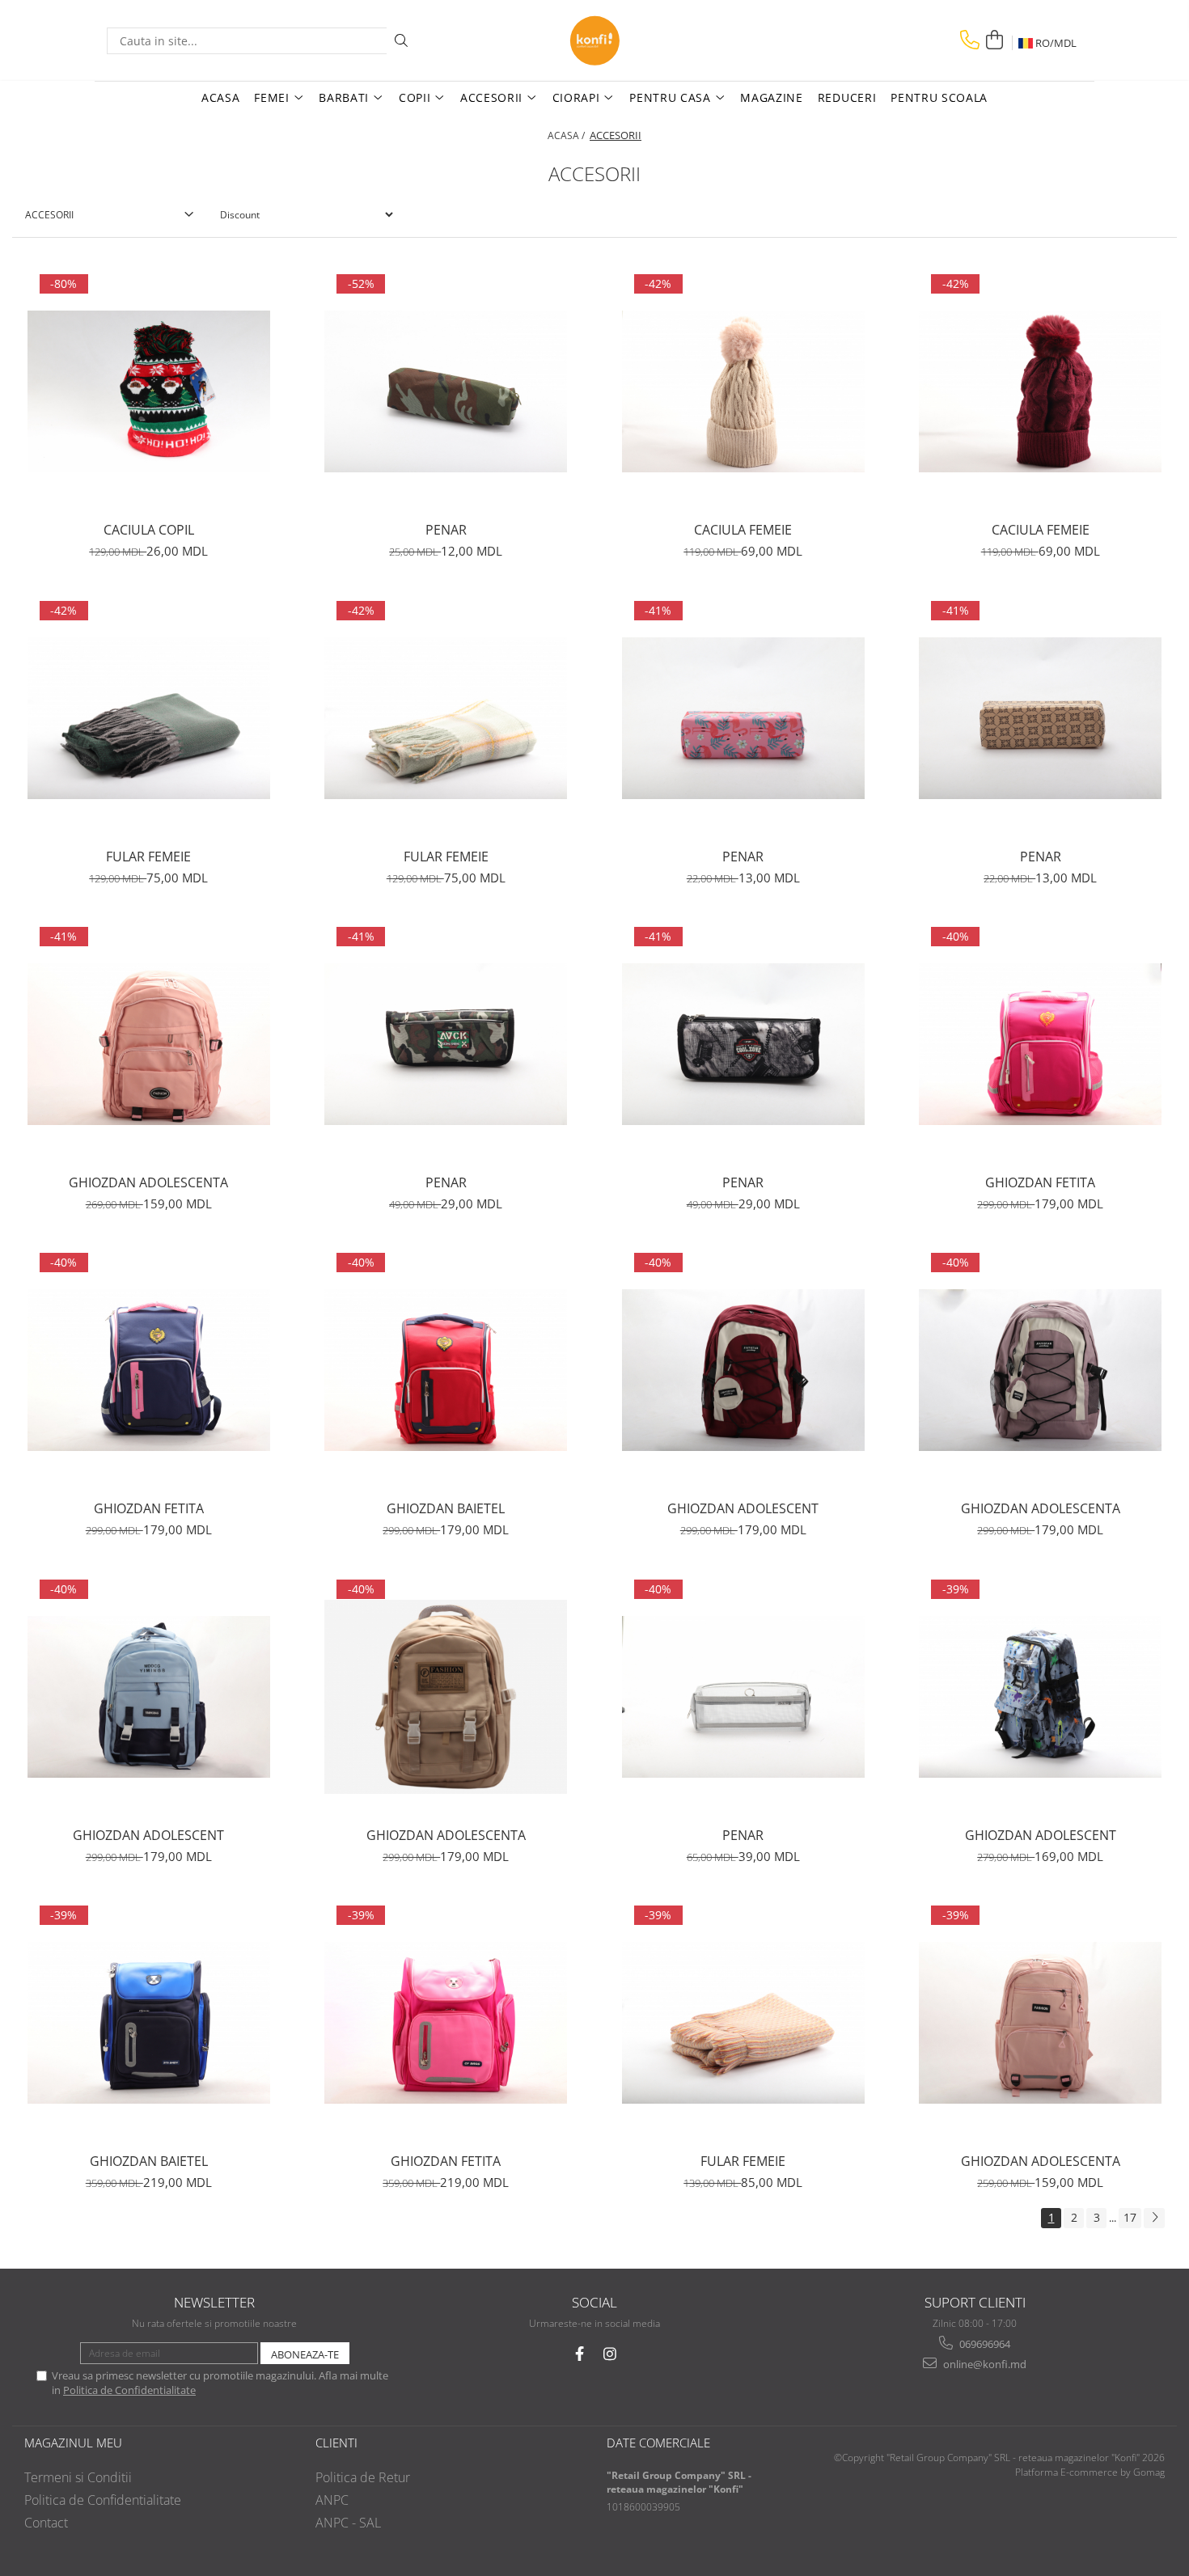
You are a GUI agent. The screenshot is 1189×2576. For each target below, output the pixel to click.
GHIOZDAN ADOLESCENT (743, 1508)
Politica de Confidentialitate (129, 2390)
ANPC (332, 2500)
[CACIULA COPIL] (149, 391)
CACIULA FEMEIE (743, 530)
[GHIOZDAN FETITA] (1040, 1044)
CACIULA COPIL (149, 530)
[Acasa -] (594, 40)
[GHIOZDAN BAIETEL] (446, 1370)
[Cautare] (401, 41)
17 (1130, 2217)
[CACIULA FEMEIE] (743, 391)
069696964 (984, 2344)
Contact (46, 2523)
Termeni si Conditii (78, 2477)
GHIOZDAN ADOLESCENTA (148, 1182)
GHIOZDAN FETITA (1040, 1182)
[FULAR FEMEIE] (149, 718)
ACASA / (567, 135)
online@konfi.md (984, 2364)
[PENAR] (446, 391)
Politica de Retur (363, 2477)
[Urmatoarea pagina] (1154, 2218)
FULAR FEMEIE (148, 857)
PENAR (446, 530)
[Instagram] (610, 2354)
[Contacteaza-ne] (970, 40)
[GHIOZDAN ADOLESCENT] (743, 1370)
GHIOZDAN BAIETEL (446, 1508)
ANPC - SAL (348, 2523)
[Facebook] (580, 2354)
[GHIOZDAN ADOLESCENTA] (149, 1044)
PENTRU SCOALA (939, 97)
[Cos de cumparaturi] (994, 40)
